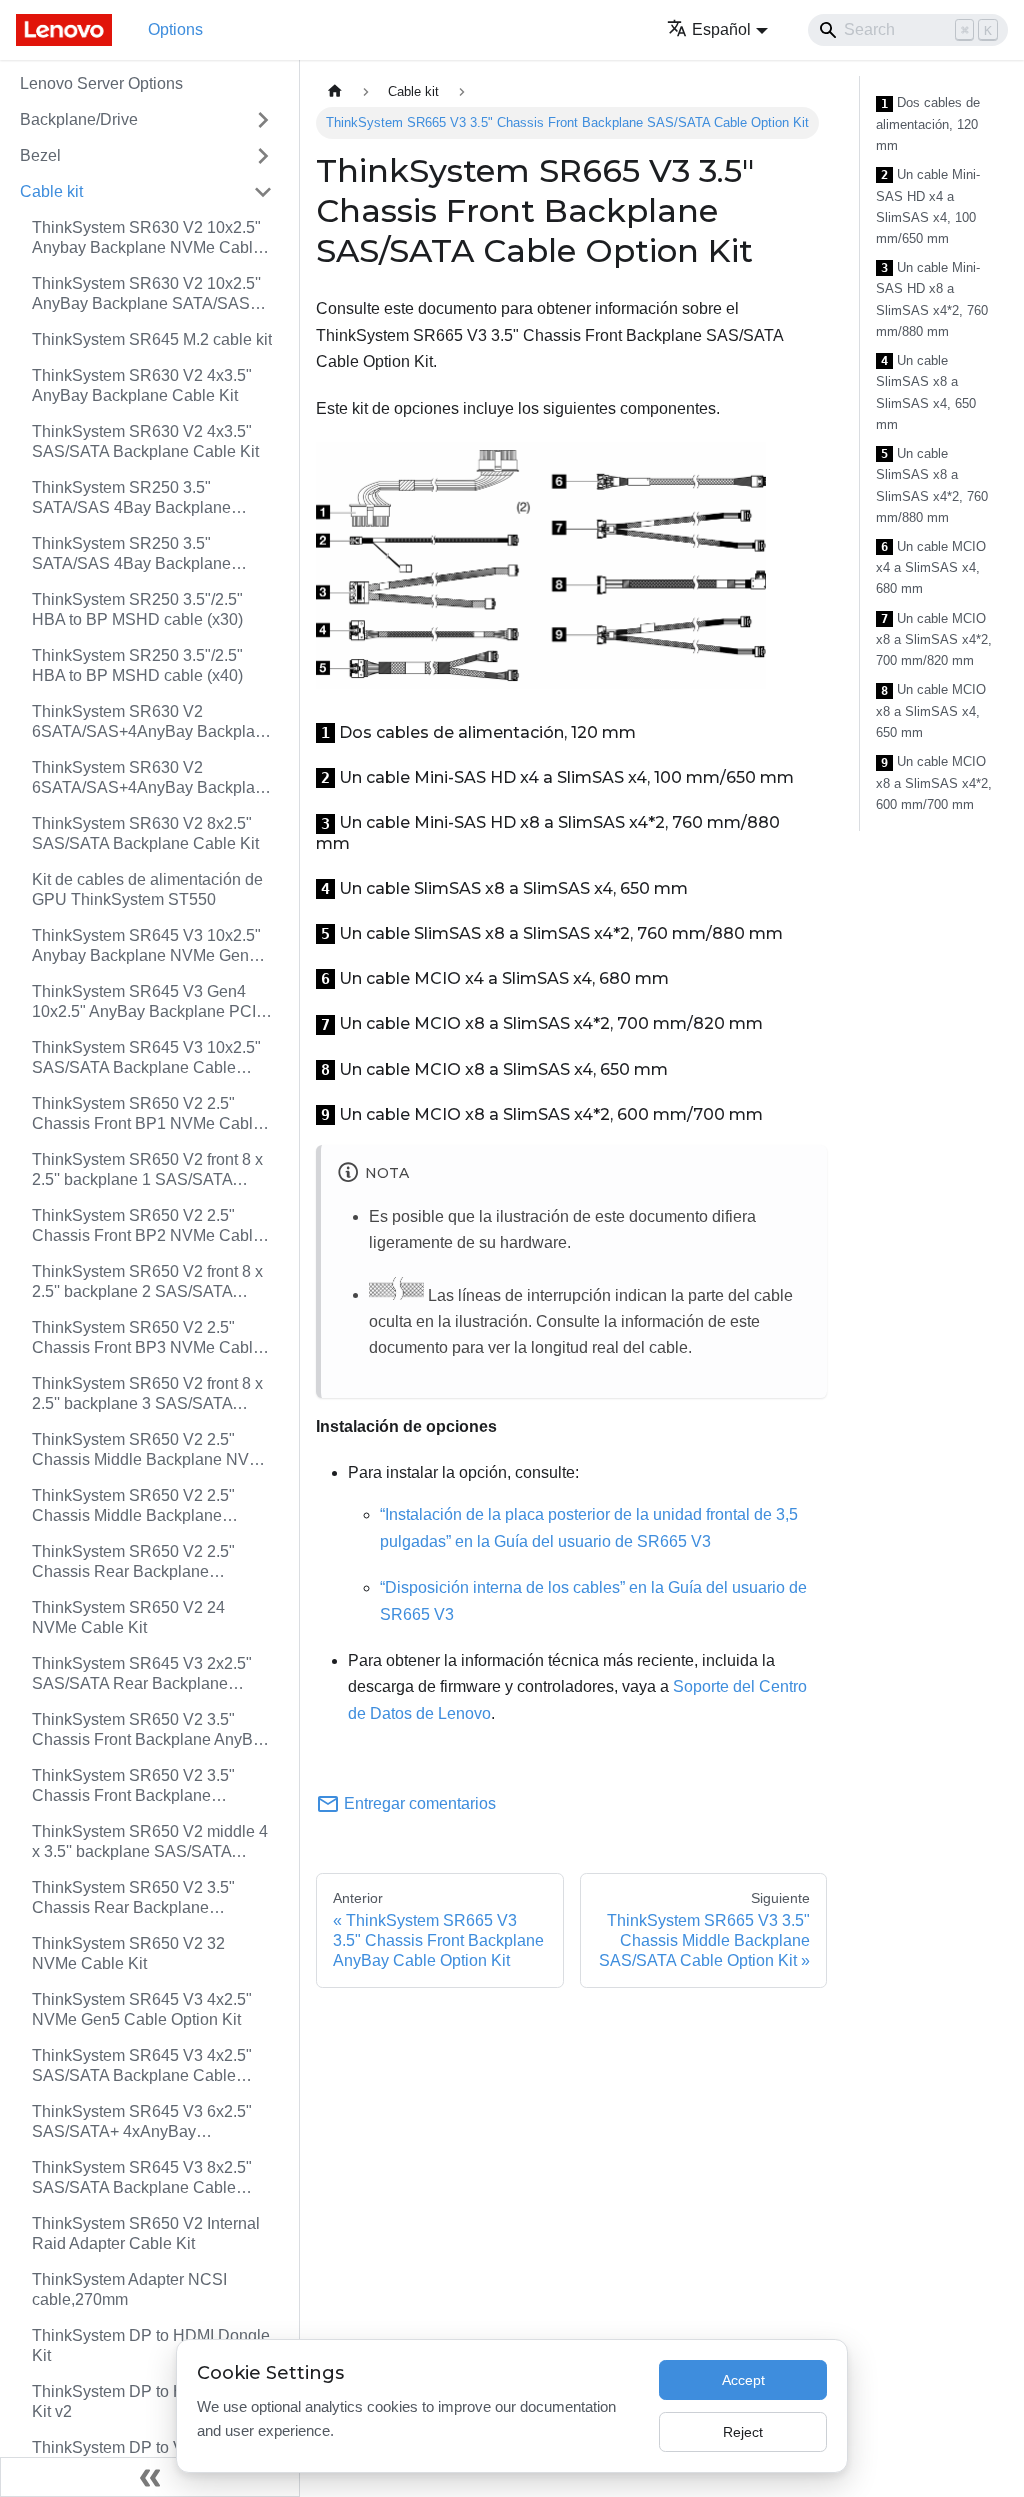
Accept (743, 2380)
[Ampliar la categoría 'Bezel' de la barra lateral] (263, 156)
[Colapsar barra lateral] (150, 2477)
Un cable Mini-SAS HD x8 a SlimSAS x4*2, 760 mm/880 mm (932, 299)
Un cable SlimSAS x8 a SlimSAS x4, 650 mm (926, 392)
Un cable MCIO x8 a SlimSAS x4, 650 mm (931, 711)
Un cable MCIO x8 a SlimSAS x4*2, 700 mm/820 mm (934, 640)
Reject (743, 2432)
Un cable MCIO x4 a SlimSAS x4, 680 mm (931, 568)
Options (175, 29)
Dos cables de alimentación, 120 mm (928, 124)
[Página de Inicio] (335, 91)
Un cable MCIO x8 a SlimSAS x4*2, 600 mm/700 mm (934, 783)
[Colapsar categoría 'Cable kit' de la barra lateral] (263, 192)
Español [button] (721, 29)
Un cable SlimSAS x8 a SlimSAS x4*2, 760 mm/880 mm (932, 485)
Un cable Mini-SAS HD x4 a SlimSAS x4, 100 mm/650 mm (928, 206)
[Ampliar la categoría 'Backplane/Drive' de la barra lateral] (263, 120)
